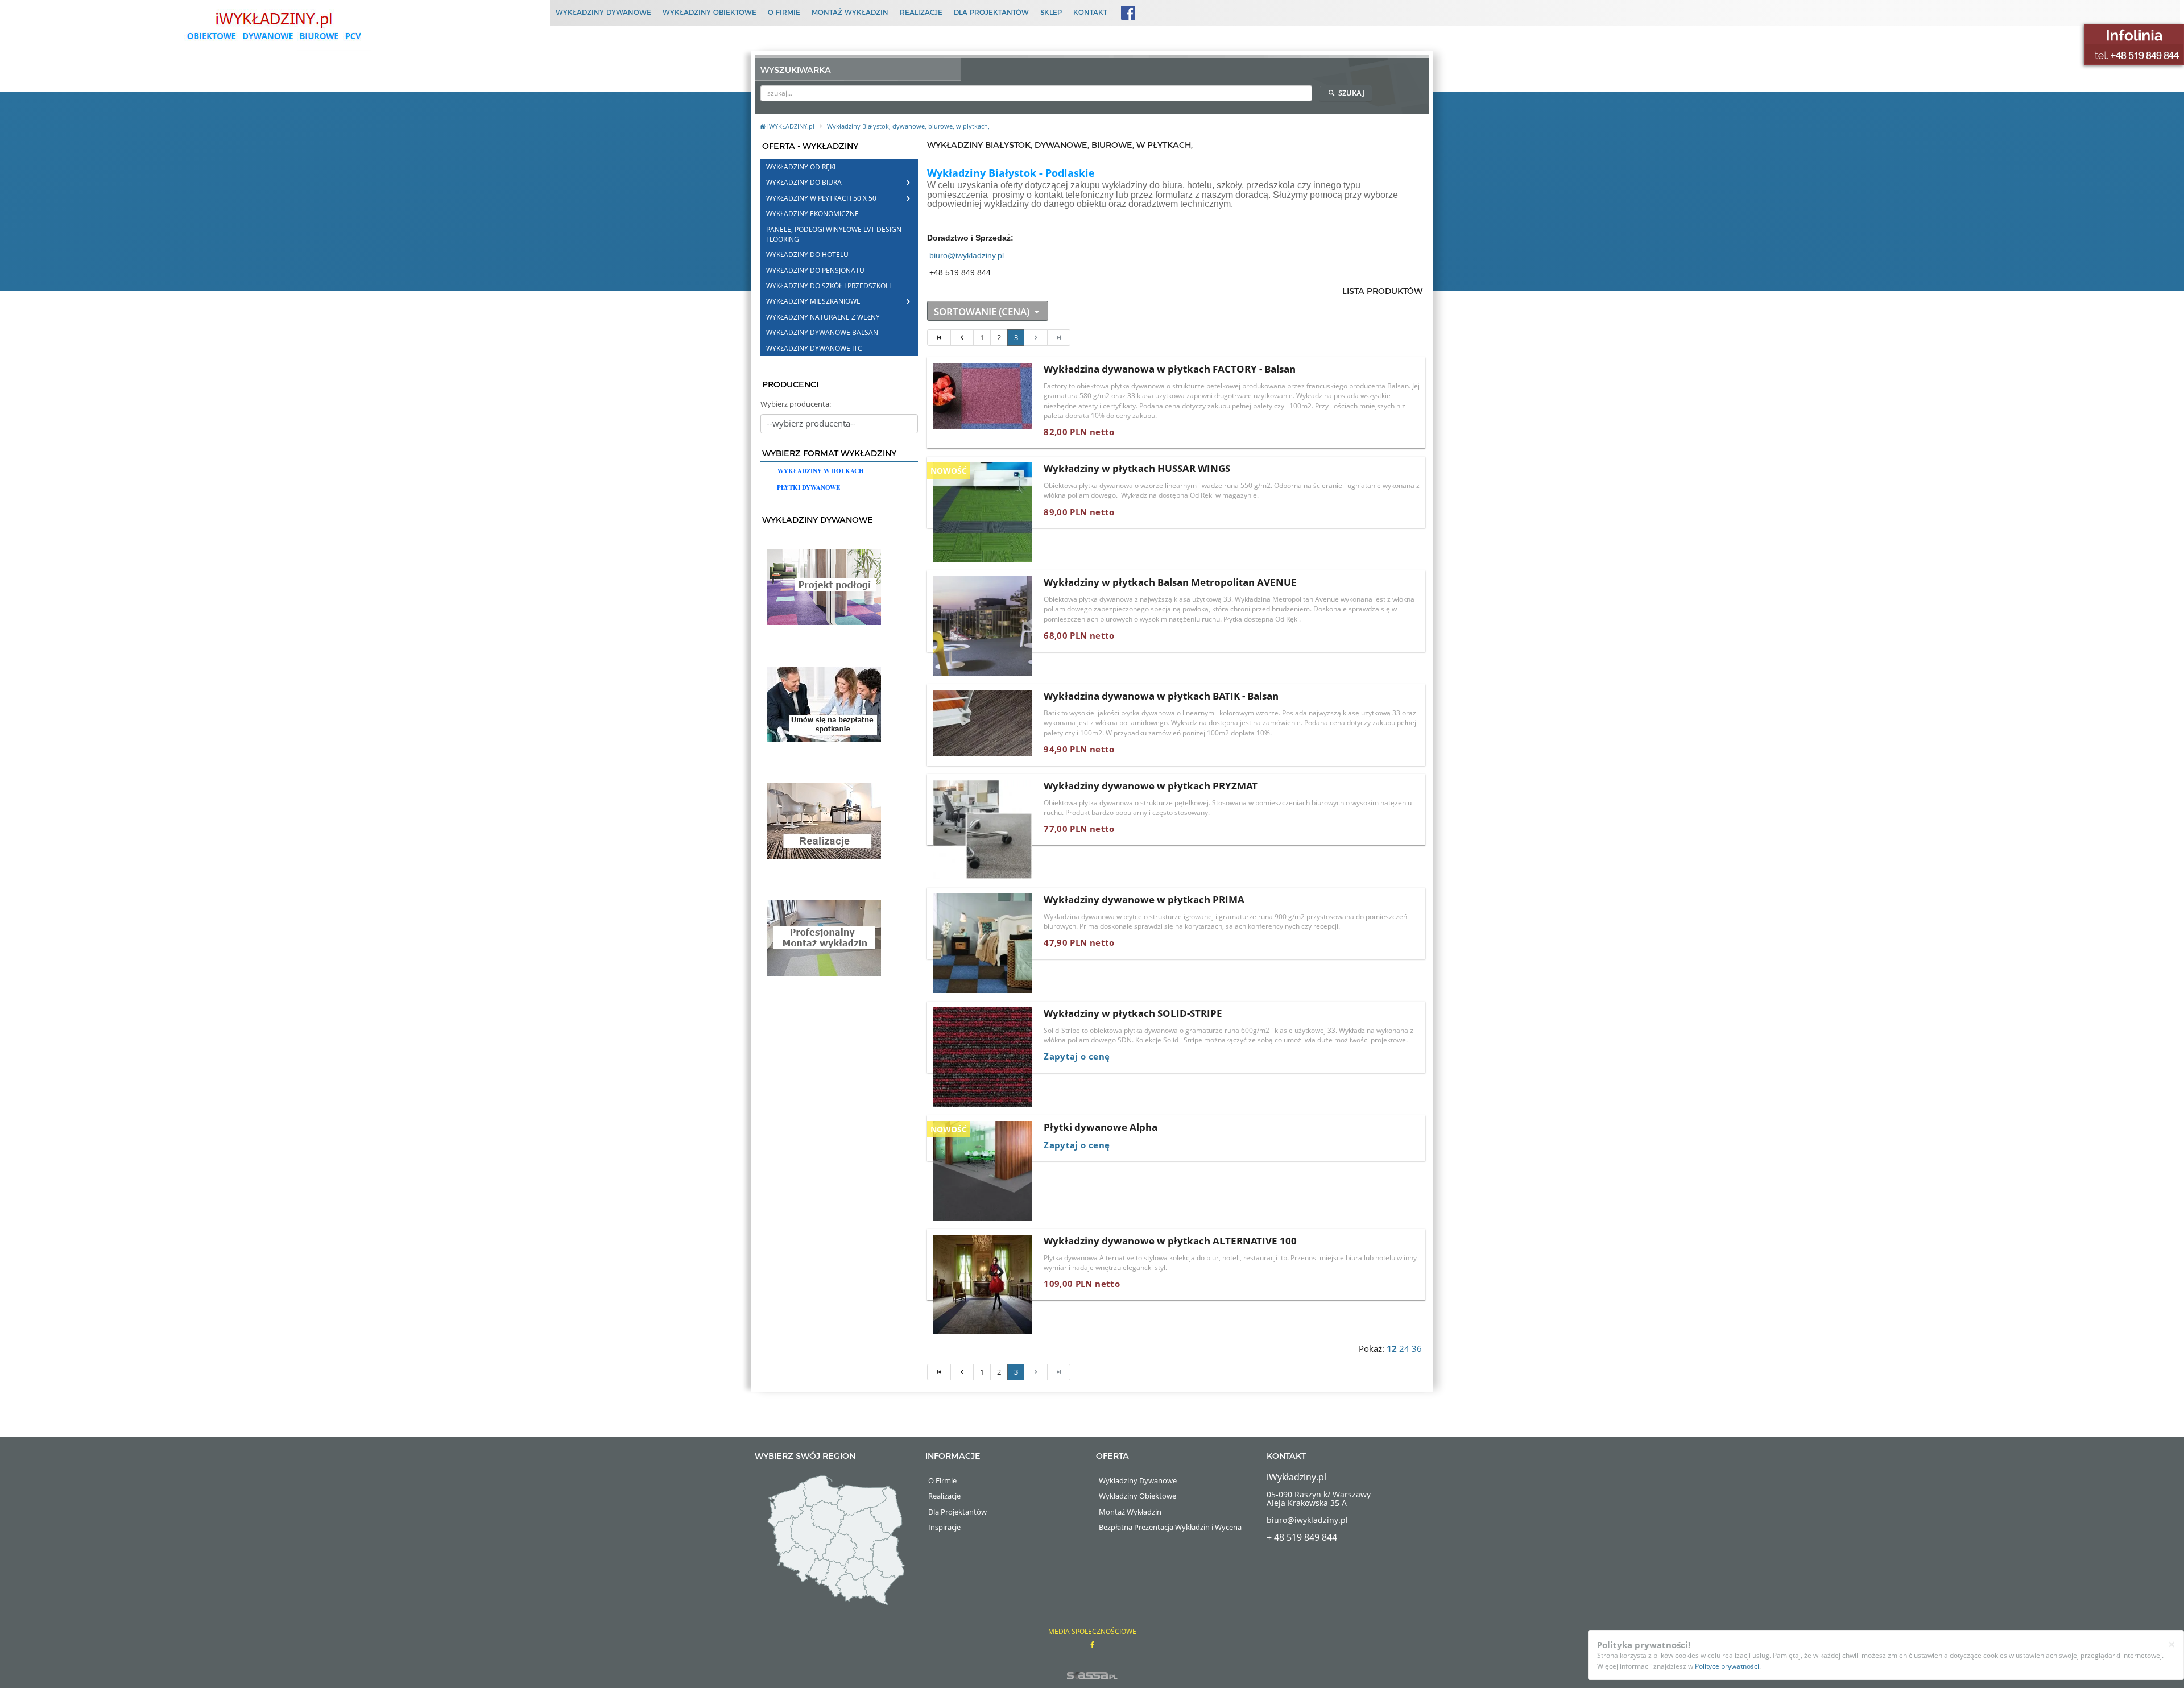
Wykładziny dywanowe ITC (814, 348)
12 (1392, 1349)
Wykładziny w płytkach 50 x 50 (821, 198)
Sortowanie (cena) (983, 311)
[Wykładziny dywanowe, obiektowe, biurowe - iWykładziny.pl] (273, 26)
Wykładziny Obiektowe (710, 12)
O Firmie (784, 12)
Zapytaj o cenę (1077, 1056)
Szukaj (1351, 93)
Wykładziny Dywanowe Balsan (822, 332)
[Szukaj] (1304, 93)
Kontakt (1090, 12)
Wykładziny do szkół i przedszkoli (828, 286)
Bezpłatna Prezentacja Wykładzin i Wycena (1170, 1527)
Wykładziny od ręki (801, 167)
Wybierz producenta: (796, 404)
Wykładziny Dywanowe (603, 12)
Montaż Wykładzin (850, 12)
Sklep (1051, 12)
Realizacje (921, 12)
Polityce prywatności (1727, 1666)
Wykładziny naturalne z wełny (823, 317)
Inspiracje (944, 1527)
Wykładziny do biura (804, 182)
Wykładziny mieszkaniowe (813, 301)
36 (1417, 1349)
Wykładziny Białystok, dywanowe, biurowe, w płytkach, (908, 126)
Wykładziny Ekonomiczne (812, 214)
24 (1404, 1349)
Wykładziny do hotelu (807, 255)
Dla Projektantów (991, 12)
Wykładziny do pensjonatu (815, 270)
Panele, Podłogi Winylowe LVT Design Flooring (834, 234)
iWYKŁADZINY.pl (792, 126)
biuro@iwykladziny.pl (967, 255)
